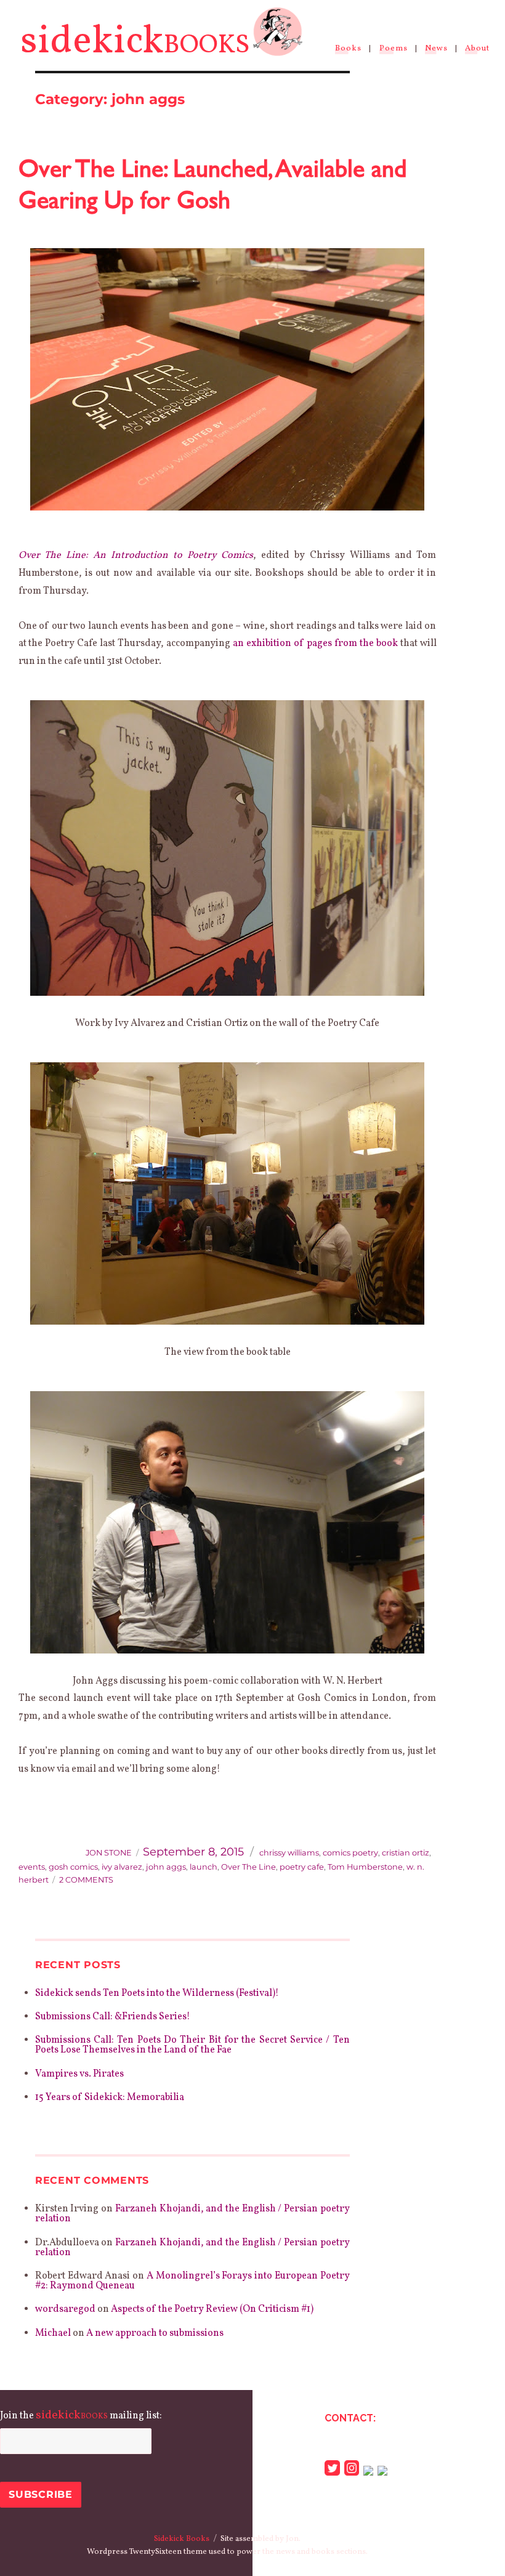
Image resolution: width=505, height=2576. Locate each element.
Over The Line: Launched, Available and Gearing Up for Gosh (212, 183)
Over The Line (248, 1867)
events (32, 1867)
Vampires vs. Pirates (79, 2074)
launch (204, 1867)
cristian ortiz (406, 1853)
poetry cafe (302, 1867)
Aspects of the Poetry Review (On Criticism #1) (212, 2309)
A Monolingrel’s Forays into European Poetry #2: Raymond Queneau (192, 2281)
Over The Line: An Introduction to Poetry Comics (136, 555)
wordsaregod (65, 2309)
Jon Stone (109, 1853)
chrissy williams (289, 1853)
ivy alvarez (122, 1867)
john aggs (166, 1867)
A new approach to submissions (155, 2333)
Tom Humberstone (365, 1867)
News (436, 49)
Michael (53, 2333)
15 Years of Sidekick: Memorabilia (110, 2098)
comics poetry (350, 1853)
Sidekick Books (182, 2539)
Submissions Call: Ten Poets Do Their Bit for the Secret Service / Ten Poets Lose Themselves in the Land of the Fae (192, 2045)
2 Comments (86, 1880)
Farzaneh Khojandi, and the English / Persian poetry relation (192, 2214)
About (477, 49)
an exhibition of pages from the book (315, 644)
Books (348, 49)
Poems (394, 49)
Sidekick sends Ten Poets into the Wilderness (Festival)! (157, 1993)
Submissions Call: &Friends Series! (113, 2017)
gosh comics (73, 1867)
